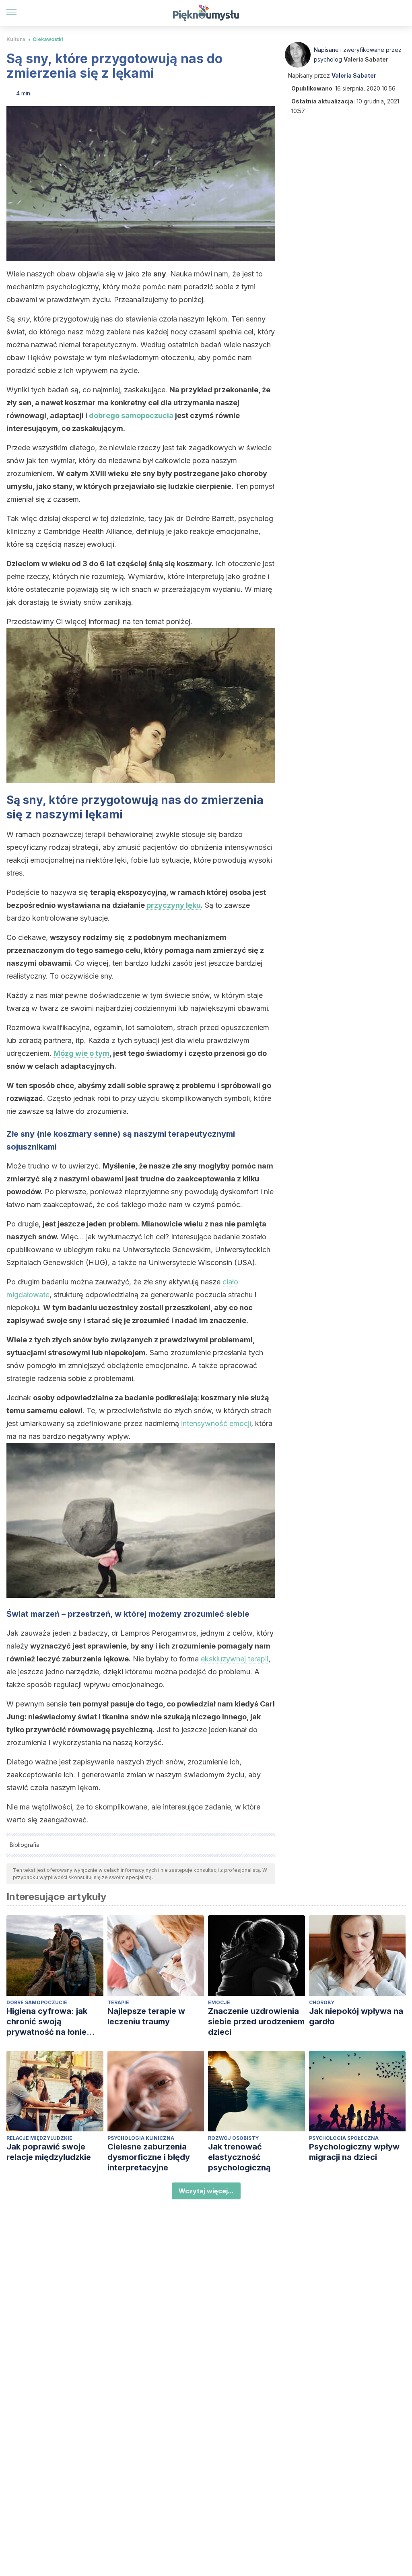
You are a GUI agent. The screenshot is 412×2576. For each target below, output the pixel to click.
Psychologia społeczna (344, 2138)
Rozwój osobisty (233, 2138)
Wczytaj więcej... (206, 2191)
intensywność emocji (216, 1423)
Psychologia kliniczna (141, 2138)
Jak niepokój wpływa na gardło (356, 2016)
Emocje (219, 2002)
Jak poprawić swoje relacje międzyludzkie (49, 2152)
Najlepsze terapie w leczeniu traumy (146, 2016)
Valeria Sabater (366, 59)
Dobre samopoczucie (37, 2002)
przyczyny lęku (174, 905)
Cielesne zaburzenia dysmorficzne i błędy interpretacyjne (149, 2157)
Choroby (322, 2002)
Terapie (118, 2002)
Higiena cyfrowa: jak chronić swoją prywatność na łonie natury (47, 2022)
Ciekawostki (48, 39)
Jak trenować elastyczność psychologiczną (239, 2157)
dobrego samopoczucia (131, 415)
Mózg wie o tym (81, 1053)
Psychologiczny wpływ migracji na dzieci (354, 2152)
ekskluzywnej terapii (235, 1659)
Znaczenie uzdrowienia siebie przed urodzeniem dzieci (256, 2022)
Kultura (16, 39)
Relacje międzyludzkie (39, 2138)
